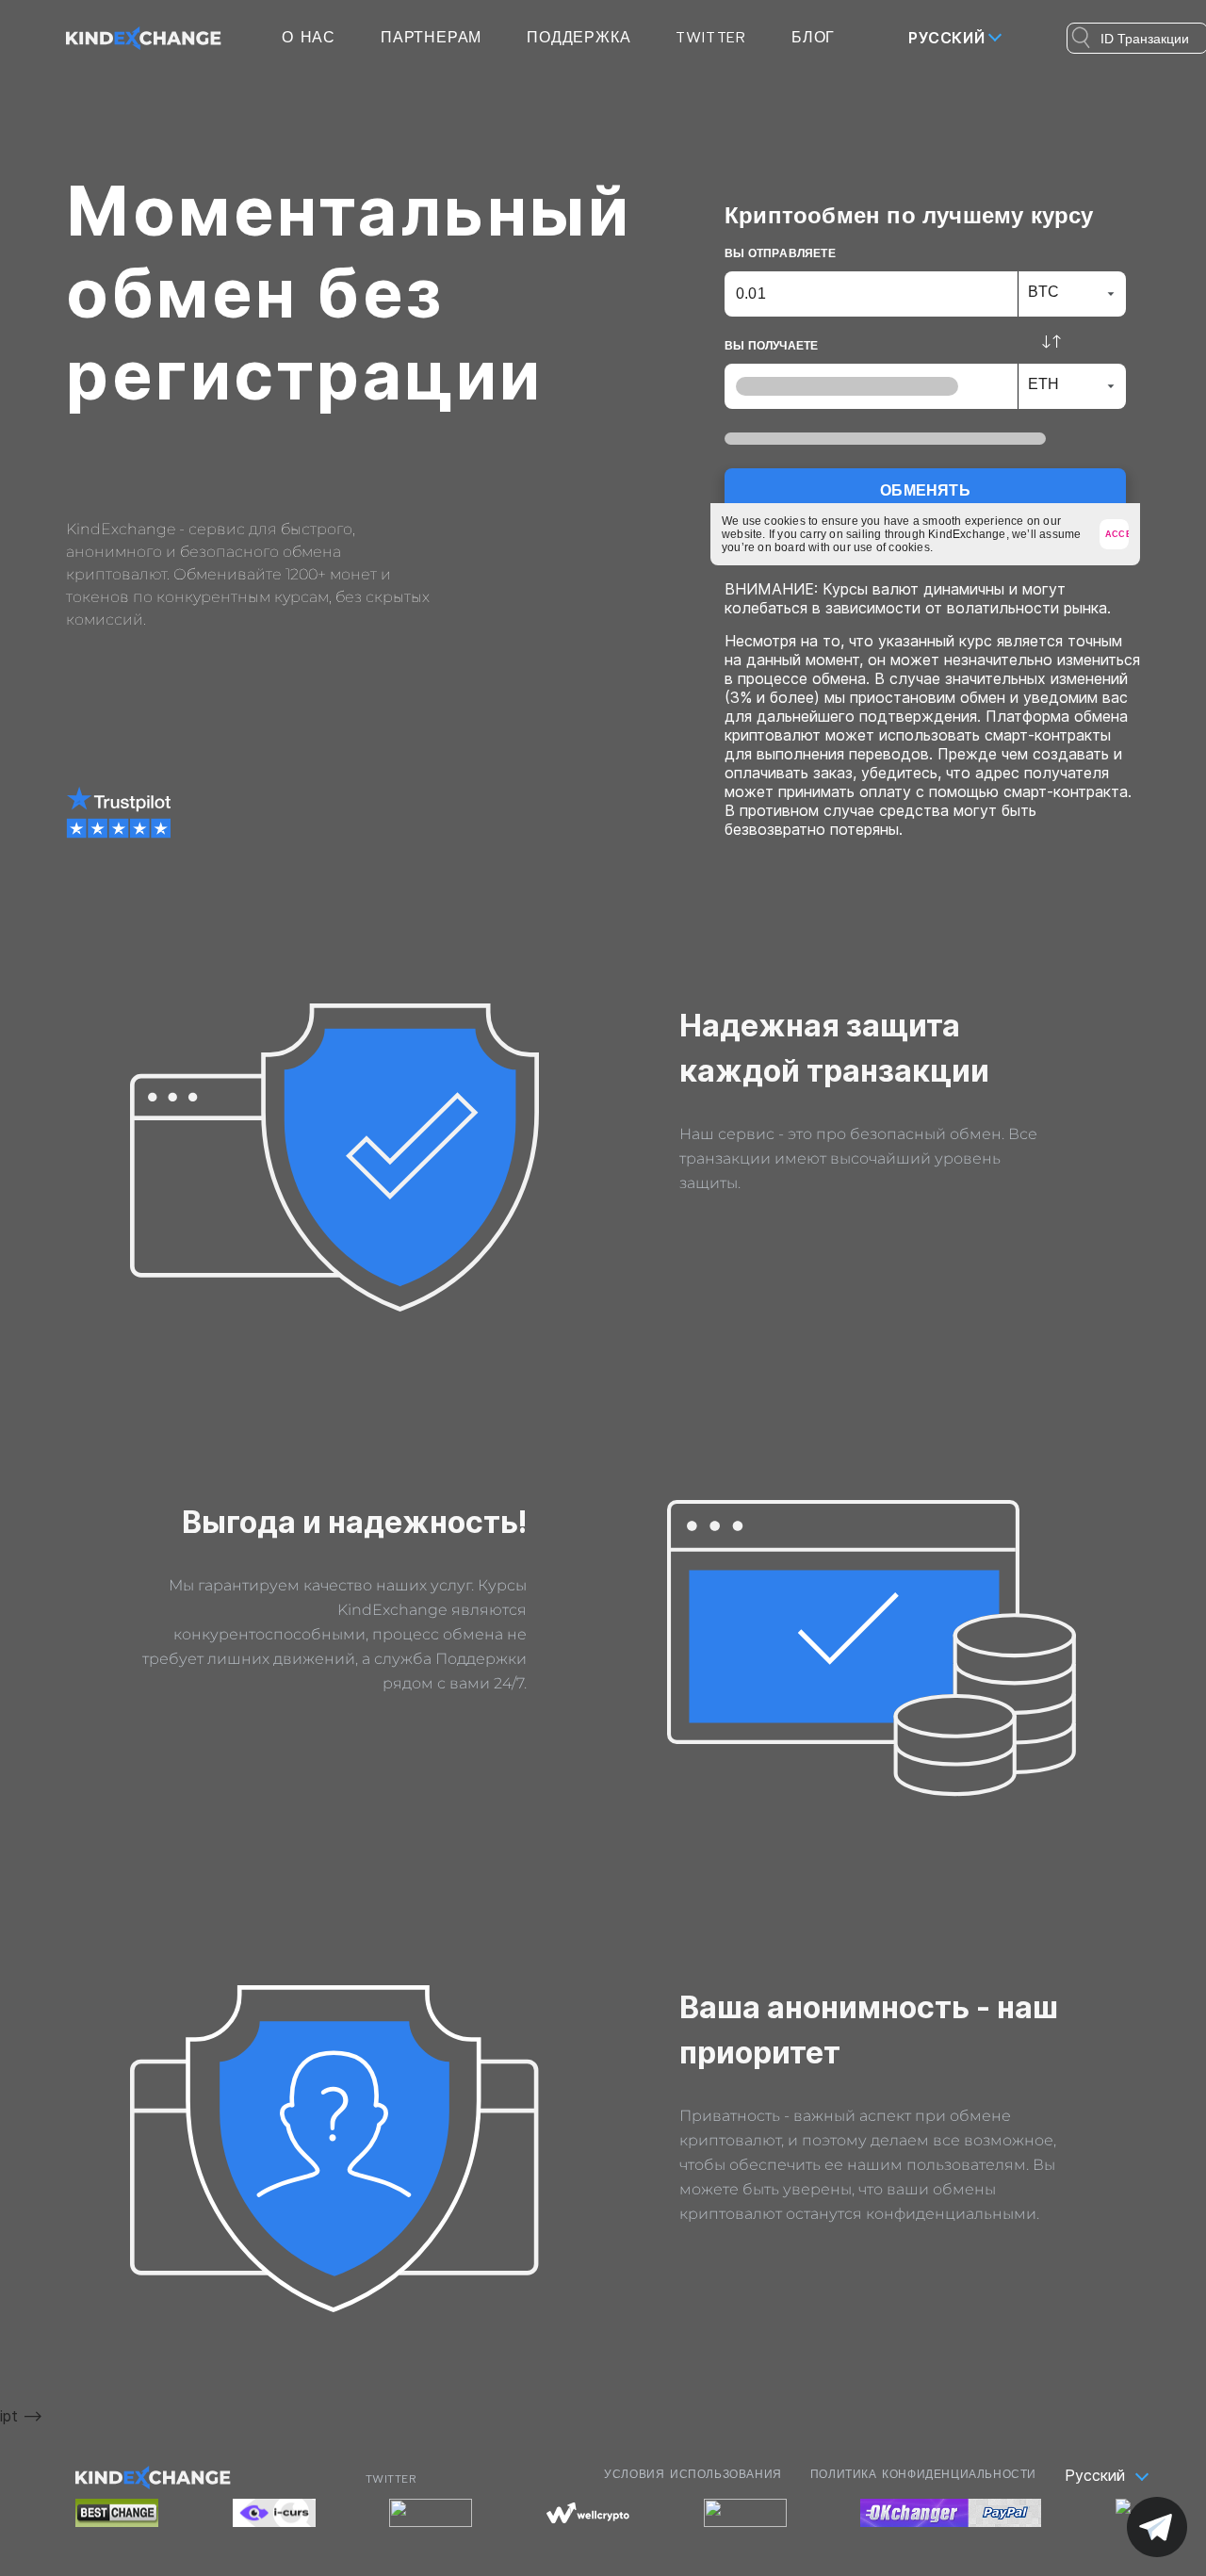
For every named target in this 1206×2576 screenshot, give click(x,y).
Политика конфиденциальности (923, 2474)
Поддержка (579, 38)
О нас (309, 38)
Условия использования (693, 2474)
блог (813, 38)
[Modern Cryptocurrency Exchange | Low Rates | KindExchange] (144, 37)
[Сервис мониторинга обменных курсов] (274, 2513)
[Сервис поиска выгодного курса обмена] (588, 2513)
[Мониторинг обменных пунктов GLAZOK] (745, 2513)
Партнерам (431, 38)
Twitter (711, 38)
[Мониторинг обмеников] (431, 2513)
